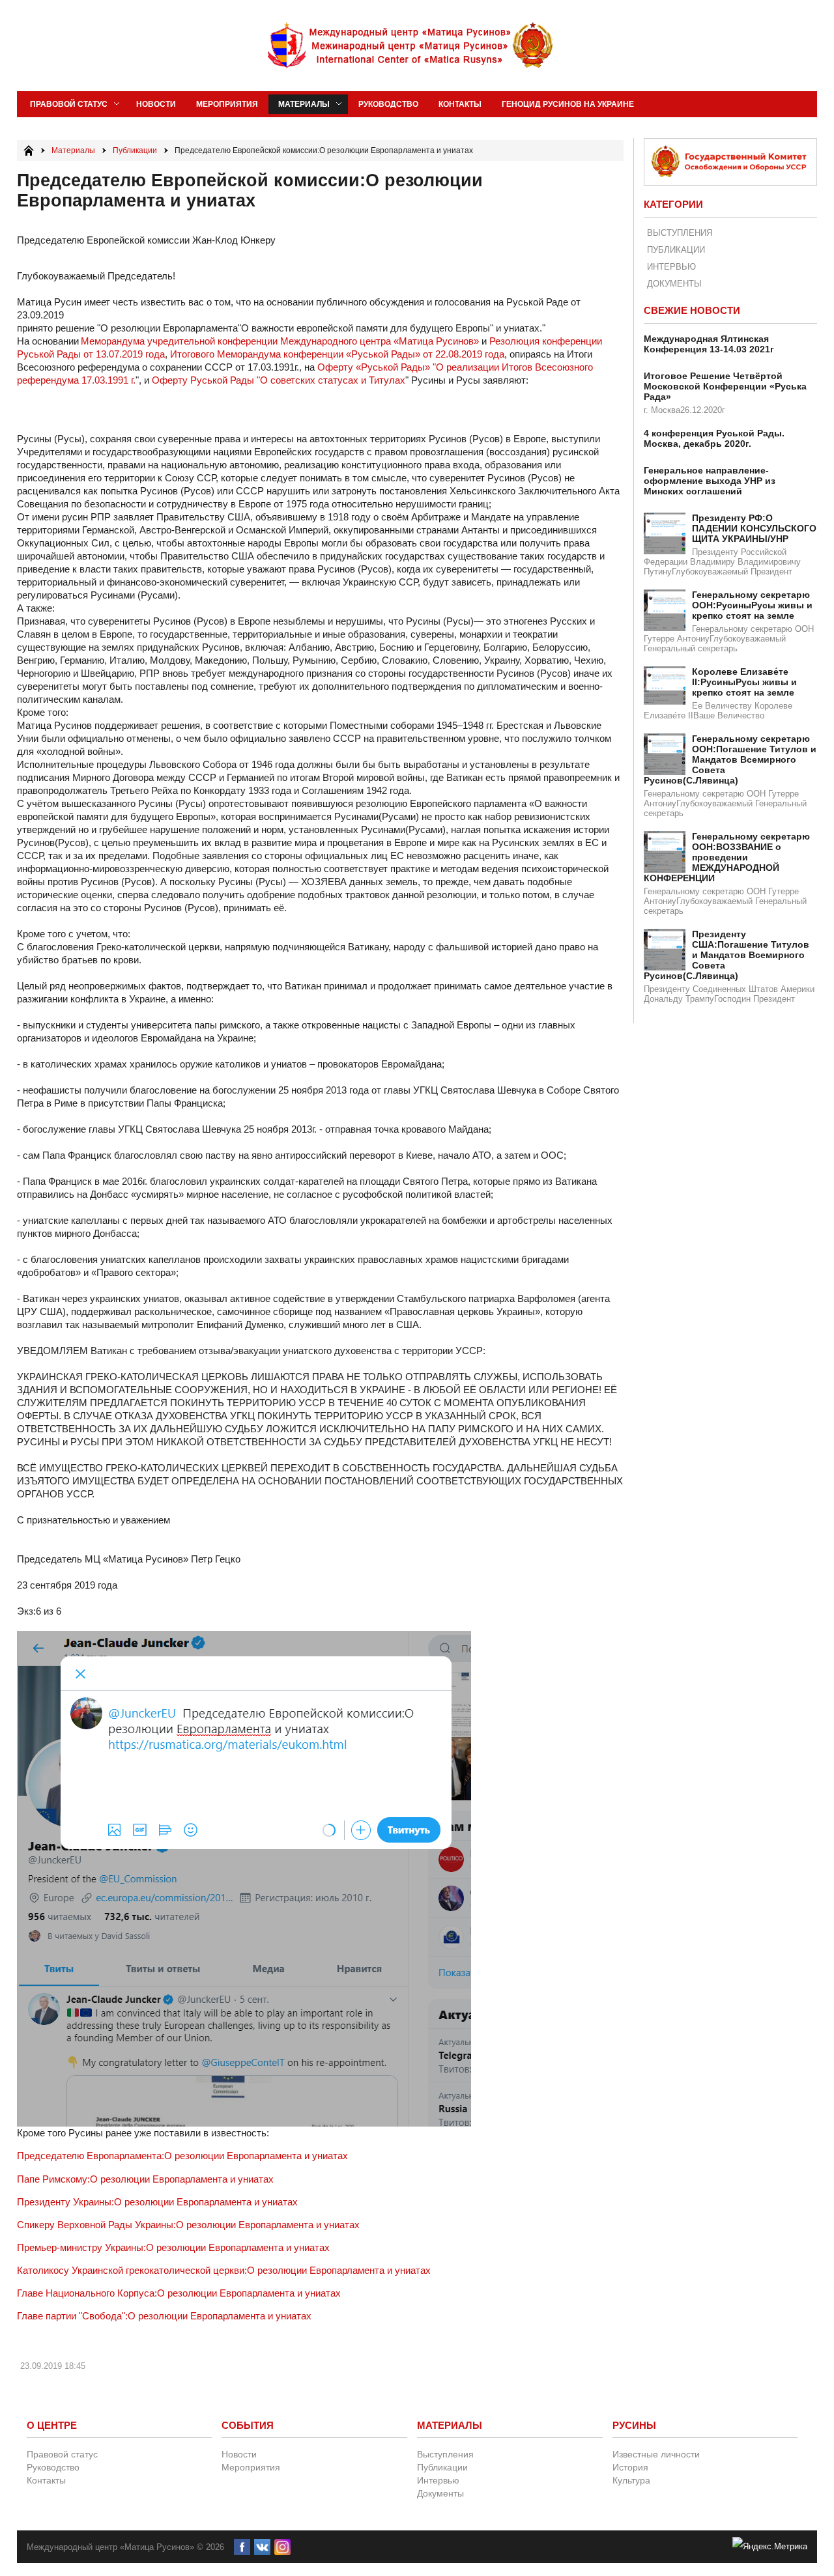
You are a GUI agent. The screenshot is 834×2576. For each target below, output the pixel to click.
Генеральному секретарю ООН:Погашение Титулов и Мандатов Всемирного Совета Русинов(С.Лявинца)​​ (730, 759)
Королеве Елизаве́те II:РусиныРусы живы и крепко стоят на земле (744, 682)
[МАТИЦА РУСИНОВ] (411, 46)
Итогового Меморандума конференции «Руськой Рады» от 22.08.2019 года (337, 354)
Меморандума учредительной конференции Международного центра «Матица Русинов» (280, 341)
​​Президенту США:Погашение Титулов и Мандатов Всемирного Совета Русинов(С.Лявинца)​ (726, 955)
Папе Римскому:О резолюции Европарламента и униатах (145, 2179)
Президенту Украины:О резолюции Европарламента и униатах (157, 2202)
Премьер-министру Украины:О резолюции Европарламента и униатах (173, 2247)
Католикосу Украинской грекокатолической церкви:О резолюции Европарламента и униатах (224, 2270)
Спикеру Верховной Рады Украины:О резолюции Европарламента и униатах (188, 2225)
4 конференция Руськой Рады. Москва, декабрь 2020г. (714, 438)
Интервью (671, 267)
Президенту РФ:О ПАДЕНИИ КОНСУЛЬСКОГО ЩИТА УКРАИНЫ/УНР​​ (754, 528)
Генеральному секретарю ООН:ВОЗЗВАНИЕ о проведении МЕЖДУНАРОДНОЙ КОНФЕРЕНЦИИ (727, 857)
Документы (674, 284)
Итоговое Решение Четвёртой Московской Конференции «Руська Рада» (725, 386)
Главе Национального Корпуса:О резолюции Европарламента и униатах (179, 2293)
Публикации (676, 250)
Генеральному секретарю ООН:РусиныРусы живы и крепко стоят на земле (752, 605)
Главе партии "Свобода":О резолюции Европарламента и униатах (164, 2316)
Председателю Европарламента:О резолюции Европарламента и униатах (182, 2156)
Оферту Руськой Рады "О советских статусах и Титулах (279, 380)
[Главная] (29, 150)
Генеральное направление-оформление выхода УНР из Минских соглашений (710, 481)
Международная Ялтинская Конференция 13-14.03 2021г (709, 344)
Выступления (680, 233)
